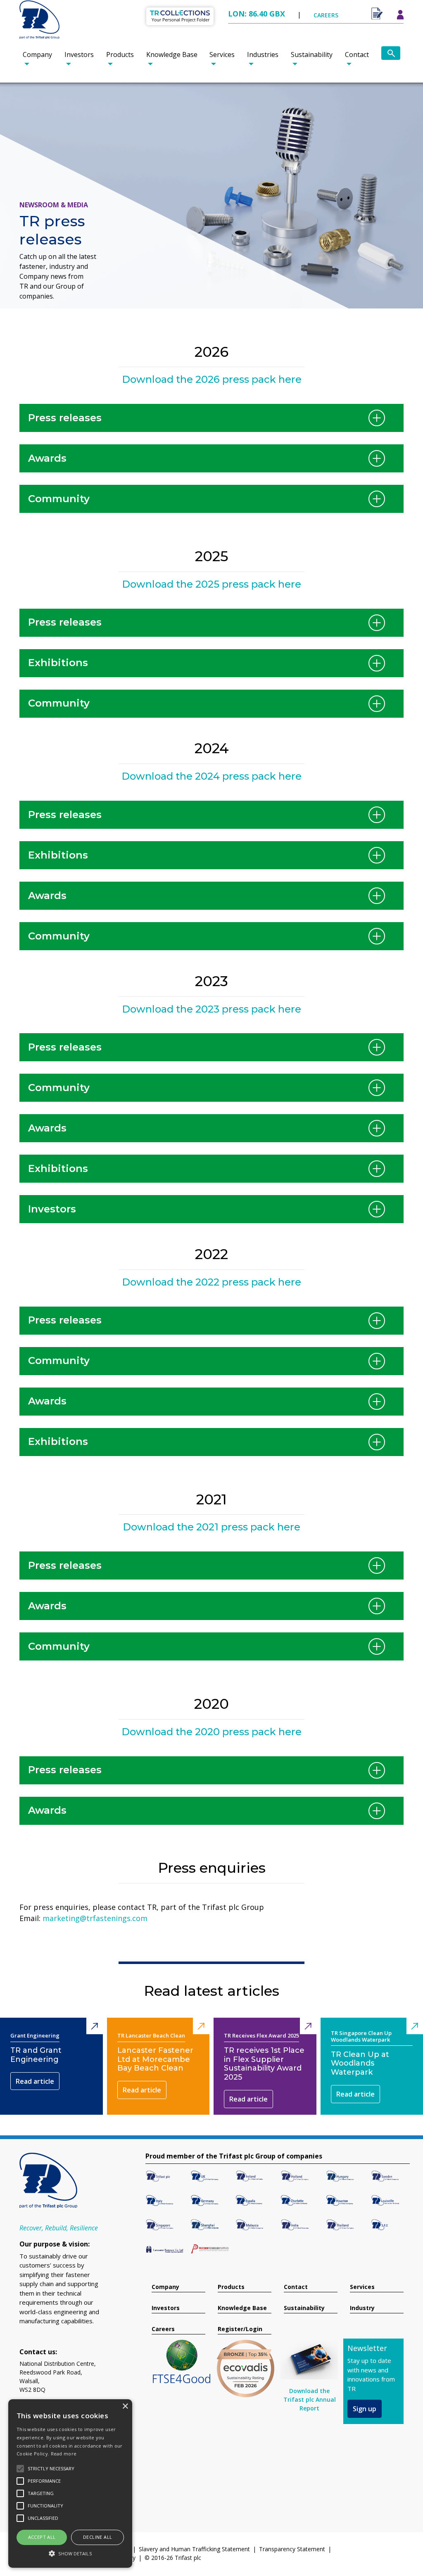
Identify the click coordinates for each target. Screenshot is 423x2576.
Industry (362, 2308)
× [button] (125, 2406)
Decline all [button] (97, 2537)
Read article (35, 2081)
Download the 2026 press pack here (212, 379)
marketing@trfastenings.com (95, 1918)
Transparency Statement (292, 2549)
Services (222, 55)
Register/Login (240, 2329)
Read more (64, 2454)
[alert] (70, 2483)
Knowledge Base (172, 55)
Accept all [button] (42, 2537)
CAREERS (326, 15)
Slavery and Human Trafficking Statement (194, 2549)
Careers (163, 2329)
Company (37, 55)
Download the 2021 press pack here (211, 1527)
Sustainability (312, 55)
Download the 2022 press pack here (211, 1282)
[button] (70, 2553)
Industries (263, 55)
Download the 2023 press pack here (211, 1009)
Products (120, 55)
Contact (357, 55)
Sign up (365, 2409)
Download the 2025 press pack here (211, 584)
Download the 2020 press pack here (211, 1732)
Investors (79, 55)
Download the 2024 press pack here (211, 776)
